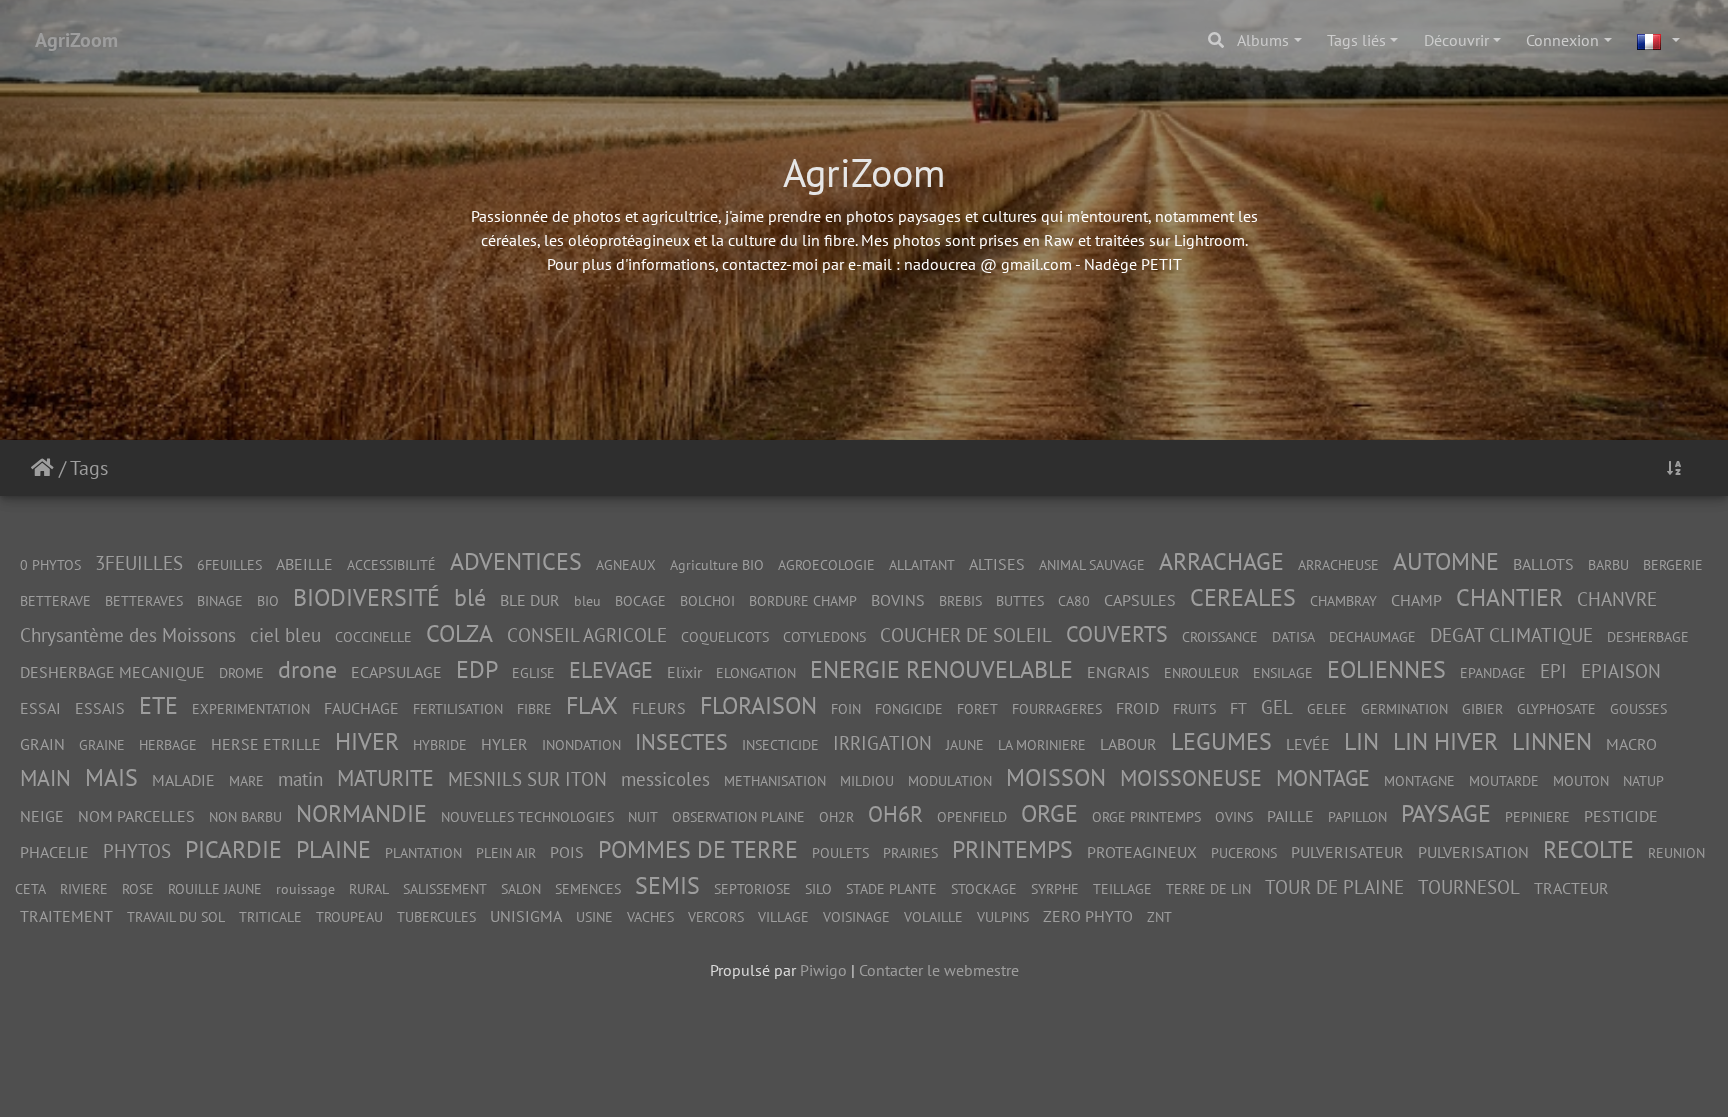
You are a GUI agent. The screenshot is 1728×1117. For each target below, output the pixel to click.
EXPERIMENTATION (251, 708)
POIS (567, 852)
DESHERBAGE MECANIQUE (112, 672)
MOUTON (1581, 780)
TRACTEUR (1571, 888)
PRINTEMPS (1012, 849)
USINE (594, 916)
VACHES (650, 916)
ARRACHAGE (1221, 561)
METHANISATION (775, 780)
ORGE (1049, 813)
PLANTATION (423, 852)
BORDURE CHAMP (803, 600)
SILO (818, 888)
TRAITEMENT (66, 916)
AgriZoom (76, 40)
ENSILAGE (1283, 672)
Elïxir (684, 672)
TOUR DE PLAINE (1334, 886)
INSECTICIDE (780, 744)
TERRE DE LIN (1208, 888)
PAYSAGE (1446, 813)
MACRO (1631, 744)
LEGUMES (1221, 741)
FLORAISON (758, 705)
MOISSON (1056, 777)
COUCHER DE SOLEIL (966, 634)
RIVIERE (84, 888)
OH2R (836, 816)
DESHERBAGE (1648, 636)
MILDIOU (867, 780)
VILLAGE (783, 916)
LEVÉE (1308, 744)
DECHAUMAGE (1372, 636)
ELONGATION (756, 672)
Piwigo (823, 970)
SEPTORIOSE (752, 888)
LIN (1361, 741)
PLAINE (333, 849)
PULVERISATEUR (1347, 852)
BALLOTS (1543, 564)
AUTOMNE (1446, 561)
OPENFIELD (972, 816)
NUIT (643, 816)
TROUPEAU (349, 916)
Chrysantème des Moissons (128, 634)
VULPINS (1003, 916)
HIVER (367, 741)
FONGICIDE (909, 708)
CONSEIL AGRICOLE (587, 634)
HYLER (504, 744)
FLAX (592, 705)
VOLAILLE (933, 916)
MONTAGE (1323, 777)
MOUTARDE (1504, 780)
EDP (477, 669)
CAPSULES (1140, 600)
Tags (89, 468)
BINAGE (220, 600)
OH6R (895, 813)
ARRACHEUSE (1338, 564)
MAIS (111, 777)
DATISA (1293, 636)
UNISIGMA (526, 916)
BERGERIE (1673, 564)
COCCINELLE (373, 636)
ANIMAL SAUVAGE (1092, 564)
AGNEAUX (626, 564)
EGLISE (533, 672)
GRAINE (102, 744)
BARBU (1608, 564)
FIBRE (534, 708)
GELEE (1327, 708)
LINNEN (1552, 741)
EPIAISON (1621, 670)
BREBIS (960, 600)
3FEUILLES (139, 562)
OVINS (1234, 816)
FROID (1137, 708)
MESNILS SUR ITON (527, 778)
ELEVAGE (611, 669)
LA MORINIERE (1042, 744)
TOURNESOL (1469, 886)
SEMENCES (588, 888)
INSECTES (681, 741)
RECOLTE (1588, 849)
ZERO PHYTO (1088, 916)
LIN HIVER (1445, 741)
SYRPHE (1055, 888)
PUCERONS (1244, 852)
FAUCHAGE (361, 708)
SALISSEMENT (445, 888)
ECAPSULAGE (396, 672)
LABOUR (1128, 744)
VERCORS (716, 916)
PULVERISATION (1473, 852)
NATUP (1643, 780)
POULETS (840, 852)
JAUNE (965, 744)
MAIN (45, 777)
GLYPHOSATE (1556, 708)
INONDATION (581, 744)
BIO (268, 600)
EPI (1553, 670)
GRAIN (42, 744)
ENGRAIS (1118, 672)
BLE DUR (530, 600)
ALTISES (997, 564)
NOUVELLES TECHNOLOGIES (527, 816)
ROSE (138, 888)
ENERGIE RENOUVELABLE (941, 669)
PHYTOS (137, 850)
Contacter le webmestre (939, 970)
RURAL (369, 888)
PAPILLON (1357, 816)
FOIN (846, 708)
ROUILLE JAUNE (215, 888)
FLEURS (659, 708)
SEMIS (667, 885)
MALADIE (183, 780)
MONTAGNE (1419, 780)
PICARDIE (233, 849)
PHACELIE (54, 852)
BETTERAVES (144, 600)
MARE (246, 780)
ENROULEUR (1201, 672)
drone (307, 669)
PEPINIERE (1537, 816)
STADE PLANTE (891, 888)
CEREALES (1243, 597)
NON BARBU (245, 816)
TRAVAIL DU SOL (176, 916)
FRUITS (1194, 708)
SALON (521, 888)
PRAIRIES (910, 852)
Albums (1263, 40)
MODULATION (950, 780)
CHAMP (1416, 600)
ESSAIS (100, 708)
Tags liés (1356, 40)
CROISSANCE (1220, 636)
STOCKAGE (984, 888)
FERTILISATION (458, 708)
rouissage (305, 888)
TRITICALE (270, 916)
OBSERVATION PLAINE (738, 816)
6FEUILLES (229, 564)
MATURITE (385, 777)
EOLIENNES (1386, 669)
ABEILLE (304, 564)
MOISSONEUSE (1191, 777)
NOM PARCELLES (136, 816)
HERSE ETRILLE (266, 744)
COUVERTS (1117, 633)
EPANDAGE (1493, 672)
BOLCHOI (707, 600)
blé (470, 597)
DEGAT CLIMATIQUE (1511, 634)
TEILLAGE (1122, 888)
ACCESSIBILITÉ (391, 564)
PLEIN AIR (506, 852)
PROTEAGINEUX (1142, 852)
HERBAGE (168, 744)
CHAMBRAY (1343, 600)
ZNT (1159, 916)
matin (300, 778)
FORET (977, 708)
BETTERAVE (55, 600)
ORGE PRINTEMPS (1146, 816)
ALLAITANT (922, 564)
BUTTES (1020, 600)
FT (1238, 708)
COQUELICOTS (725, 636)
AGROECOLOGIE (826, 564)
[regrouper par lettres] (1674, 468)
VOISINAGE (856, 916)
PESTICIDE (1621, 816)
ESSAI (40, 708)
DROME (241, 672)
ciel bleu (285, 634)
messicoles (665, 778)
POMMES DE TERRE (698, 849)
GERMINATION (1404, 708)
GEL (1277, 706)
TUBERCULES (436, 916)
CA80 (1074, 600)
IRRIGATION (882, 742)
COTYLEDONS (824, 636)
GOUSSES (1638, 708)
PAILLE (1290, 816)
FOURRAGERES (1057, 708)
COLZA (459, 633)
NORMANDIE (361, 813)
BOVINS (898, 600)
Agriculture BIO (717, 564)
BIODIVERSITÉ (366, 597)
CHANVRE (1617, 598)
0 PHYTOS (50, 564)
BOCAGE (640, 600)
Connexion (1562, 40)
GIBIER (1482, 708)
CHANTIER (1509, 597)
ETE (158, 705)
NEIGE (42, 816)
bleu (587, 600)
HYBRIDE (440, 744)
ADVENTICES (516, 561)
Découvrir (1456, 40)
